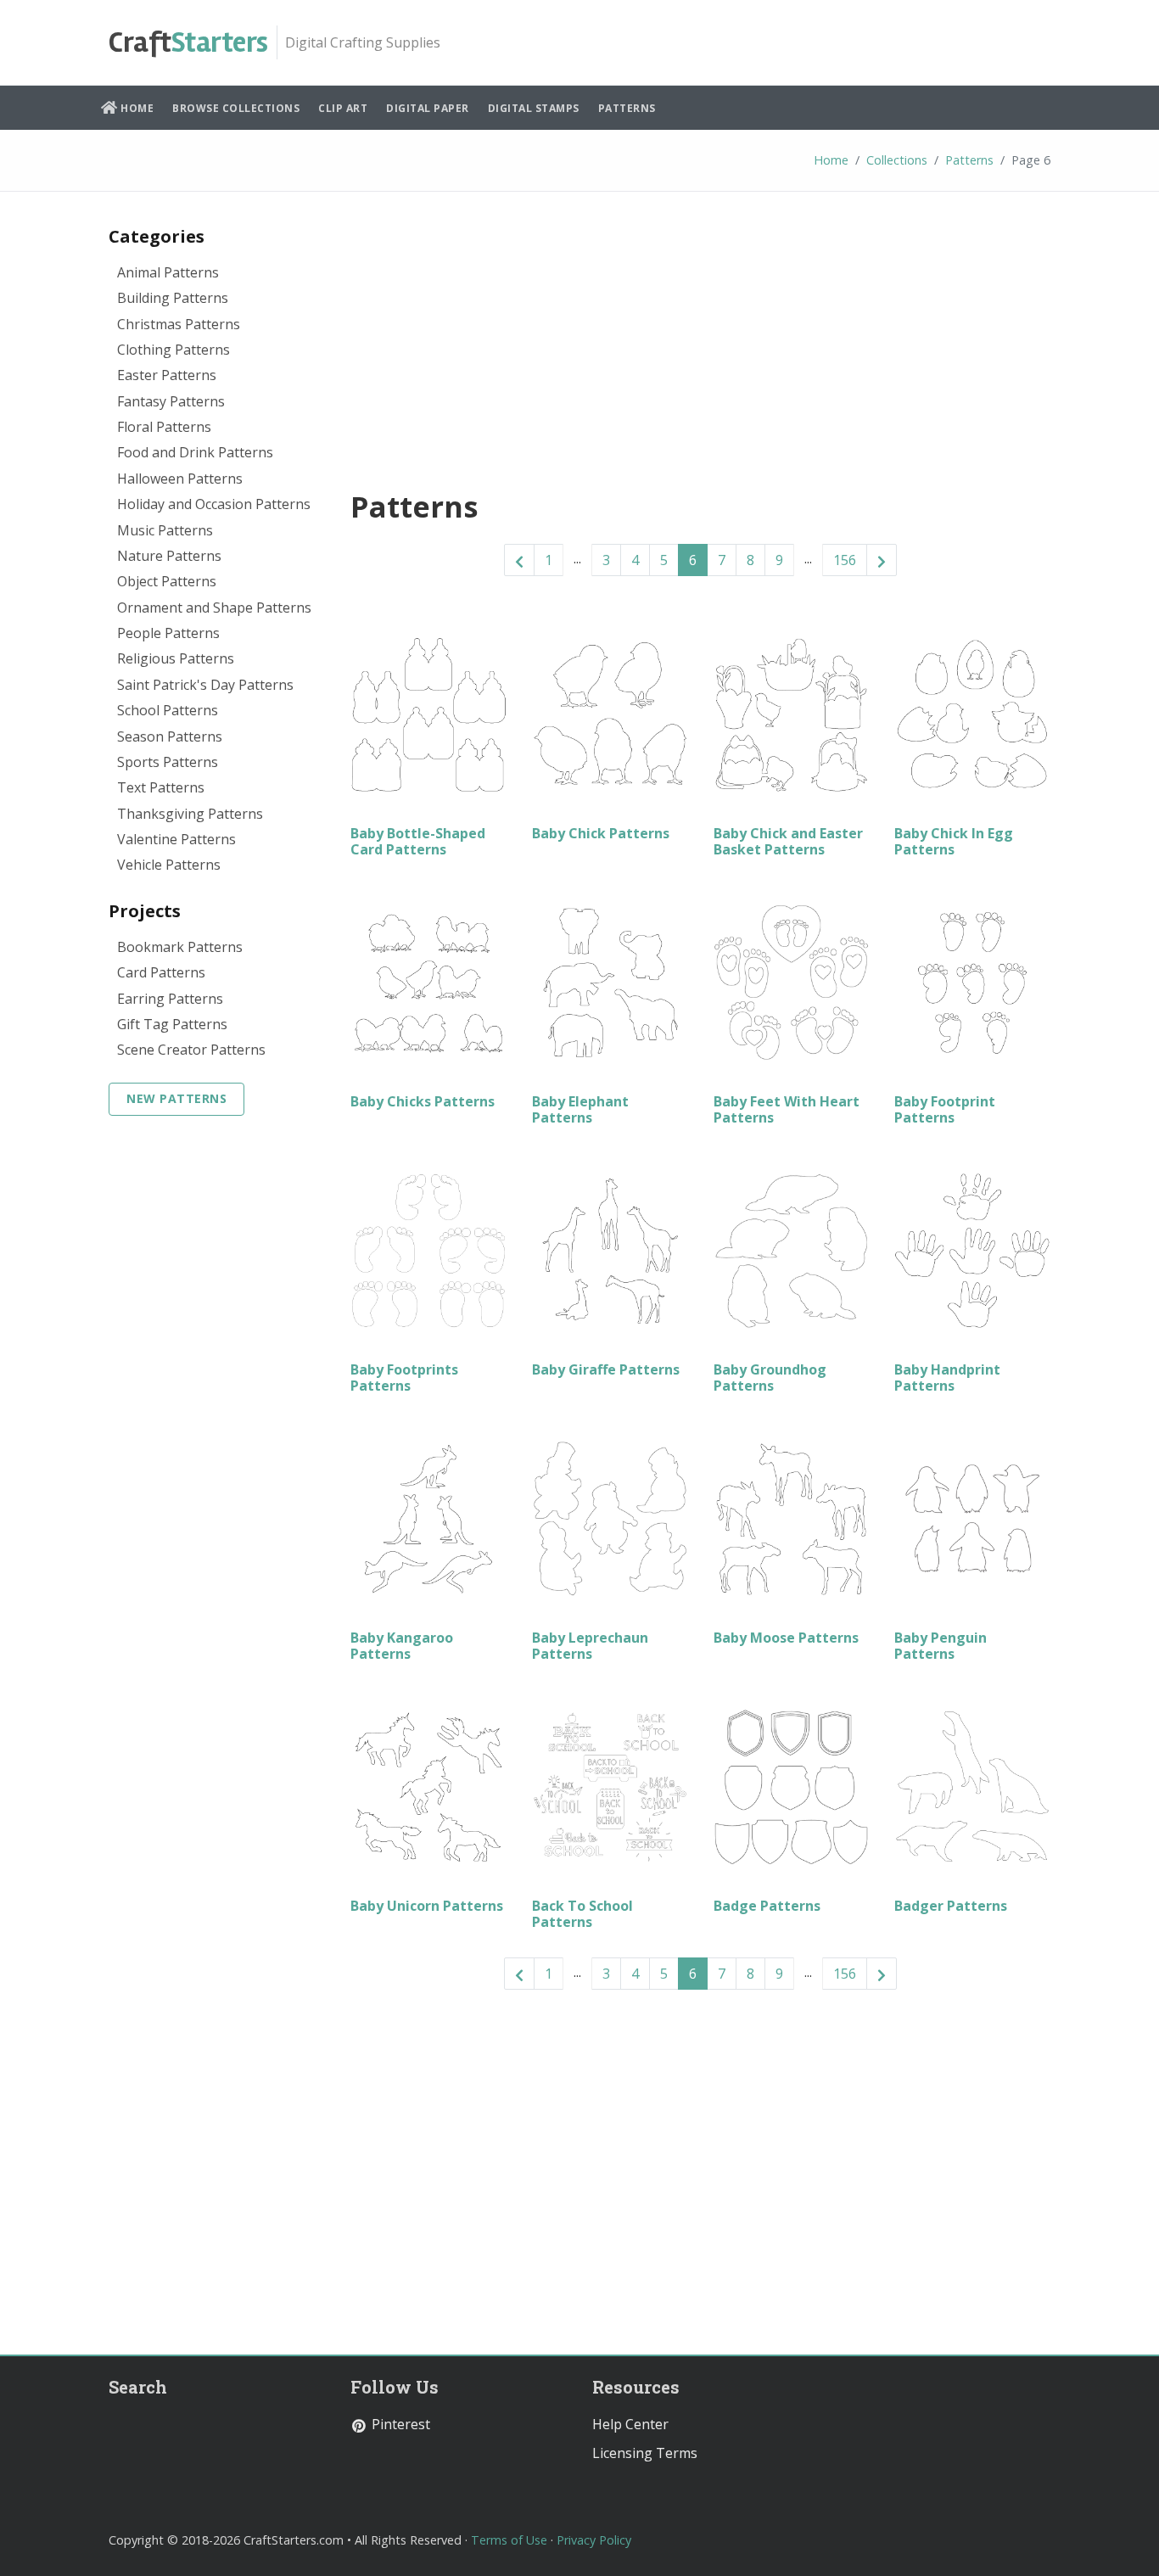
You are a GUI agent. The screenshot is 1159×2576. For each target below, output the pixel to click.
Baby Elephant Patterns (580, 1109)
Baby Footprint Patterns (945, 1109)
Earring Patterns (170, 999)
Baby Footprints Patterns (404, 1378)
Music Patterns (165, 530)
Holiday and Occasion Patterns (214, 504)
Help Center (630, 2424)
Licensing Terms (645, 2453)
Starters (188, 42)
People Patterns (168, 633)
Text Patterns (161, 787)
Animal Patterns (168, 272)
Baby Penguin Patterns (941, 1646)
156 (845, 560)
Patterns (627, 108)
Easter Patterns (167, 375)
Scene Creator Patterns (191, 1050)
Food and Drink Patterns (195, 452)
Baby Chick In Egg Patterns (954, 841)
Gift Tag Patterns (172, 1024)
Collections (897, 160)
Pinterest (399, 2424)
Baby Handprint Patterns (947, 1378)
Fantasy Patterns (171, 401)
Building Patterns (173, 298)
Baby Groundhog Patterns (770, 1378)
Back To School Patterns (582, 1914)
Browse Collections (236, 108)
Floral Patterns (164, 427)
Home (136, 108)
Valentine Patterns (176, 839)
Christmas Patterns (179, 324)
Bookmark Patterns (180, 947)
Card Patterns (161, 972)
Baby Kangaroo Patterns (402, 1646)
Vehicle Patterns (169, 865)
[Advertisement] (700, 336)
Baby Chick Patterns (601, 833)
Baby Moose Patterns (786, 1638)
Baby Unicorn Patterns (427, 1906)
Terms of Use (509, 2540)
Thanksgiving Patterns (190, 814)
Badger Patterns (951, 1906)
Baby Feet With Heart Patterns (787, 1109)
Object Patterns (167, 581)
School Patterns (168, 710)
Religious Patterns (176, 658)
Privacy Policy (594, 2540)
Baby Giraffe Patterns (606, 1369)
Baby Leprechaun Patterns (590, 1646)
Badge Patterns (767, 1906)
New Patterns (176, 1098)
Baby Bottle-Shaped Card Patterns (418, 841)
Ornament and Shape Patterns (214, 608)
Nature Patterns (169, 556)
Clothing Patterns (174, 350)
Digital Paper (428, 108)
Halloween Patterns (180, 479)
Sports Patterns (168, 762)
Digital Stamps (534, 108)
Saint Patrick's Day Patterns (205, 685)
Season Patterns (170, 736)
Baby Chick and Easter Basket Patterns (788, 841)
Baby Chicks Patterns (423, 1101)
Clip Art (343, 108)
